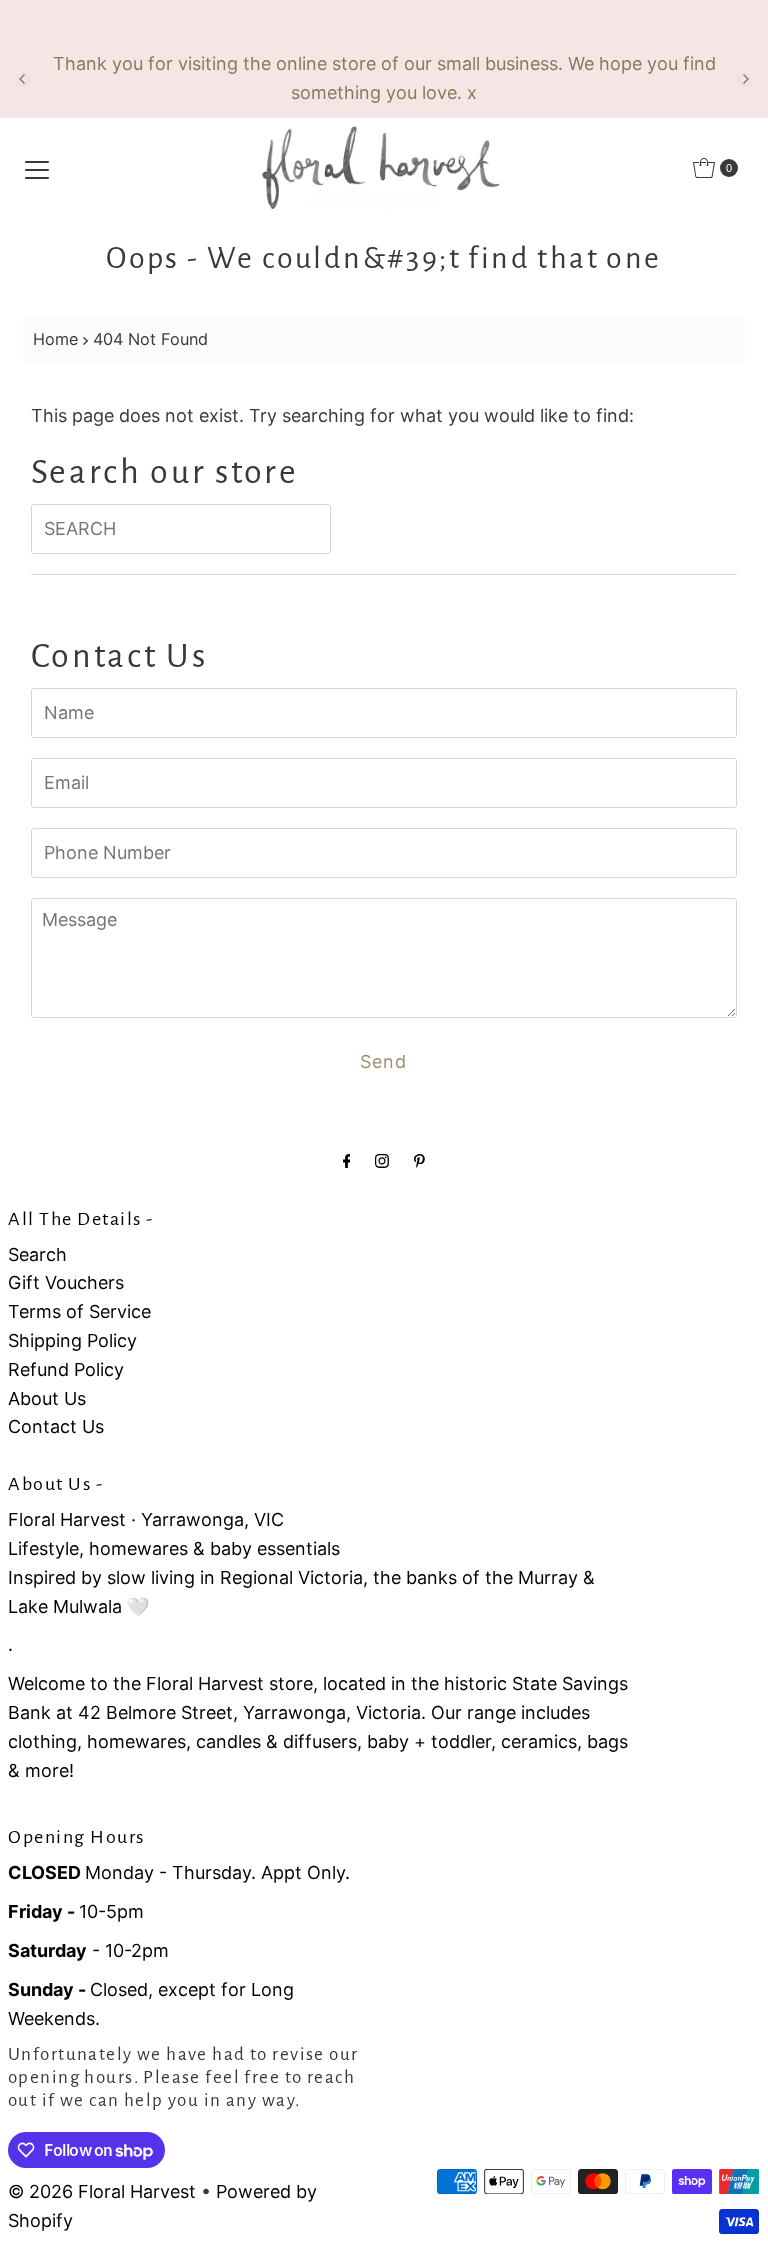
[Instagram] (382, 1160)
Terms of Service (79, 1311)
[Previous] (23, 79)
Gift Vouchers (66, 1282)
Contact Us (56, 1426)
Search (37, 1254)
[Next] (745, 79)
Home (55, 339)
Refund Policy (66, 1369)
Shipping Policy (72, 1340)
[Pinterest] (419, 1160)
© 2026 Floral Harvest (102, 2191)
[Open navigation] (37, 168)
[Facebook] (347, 1160)
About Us (47, 1398)
